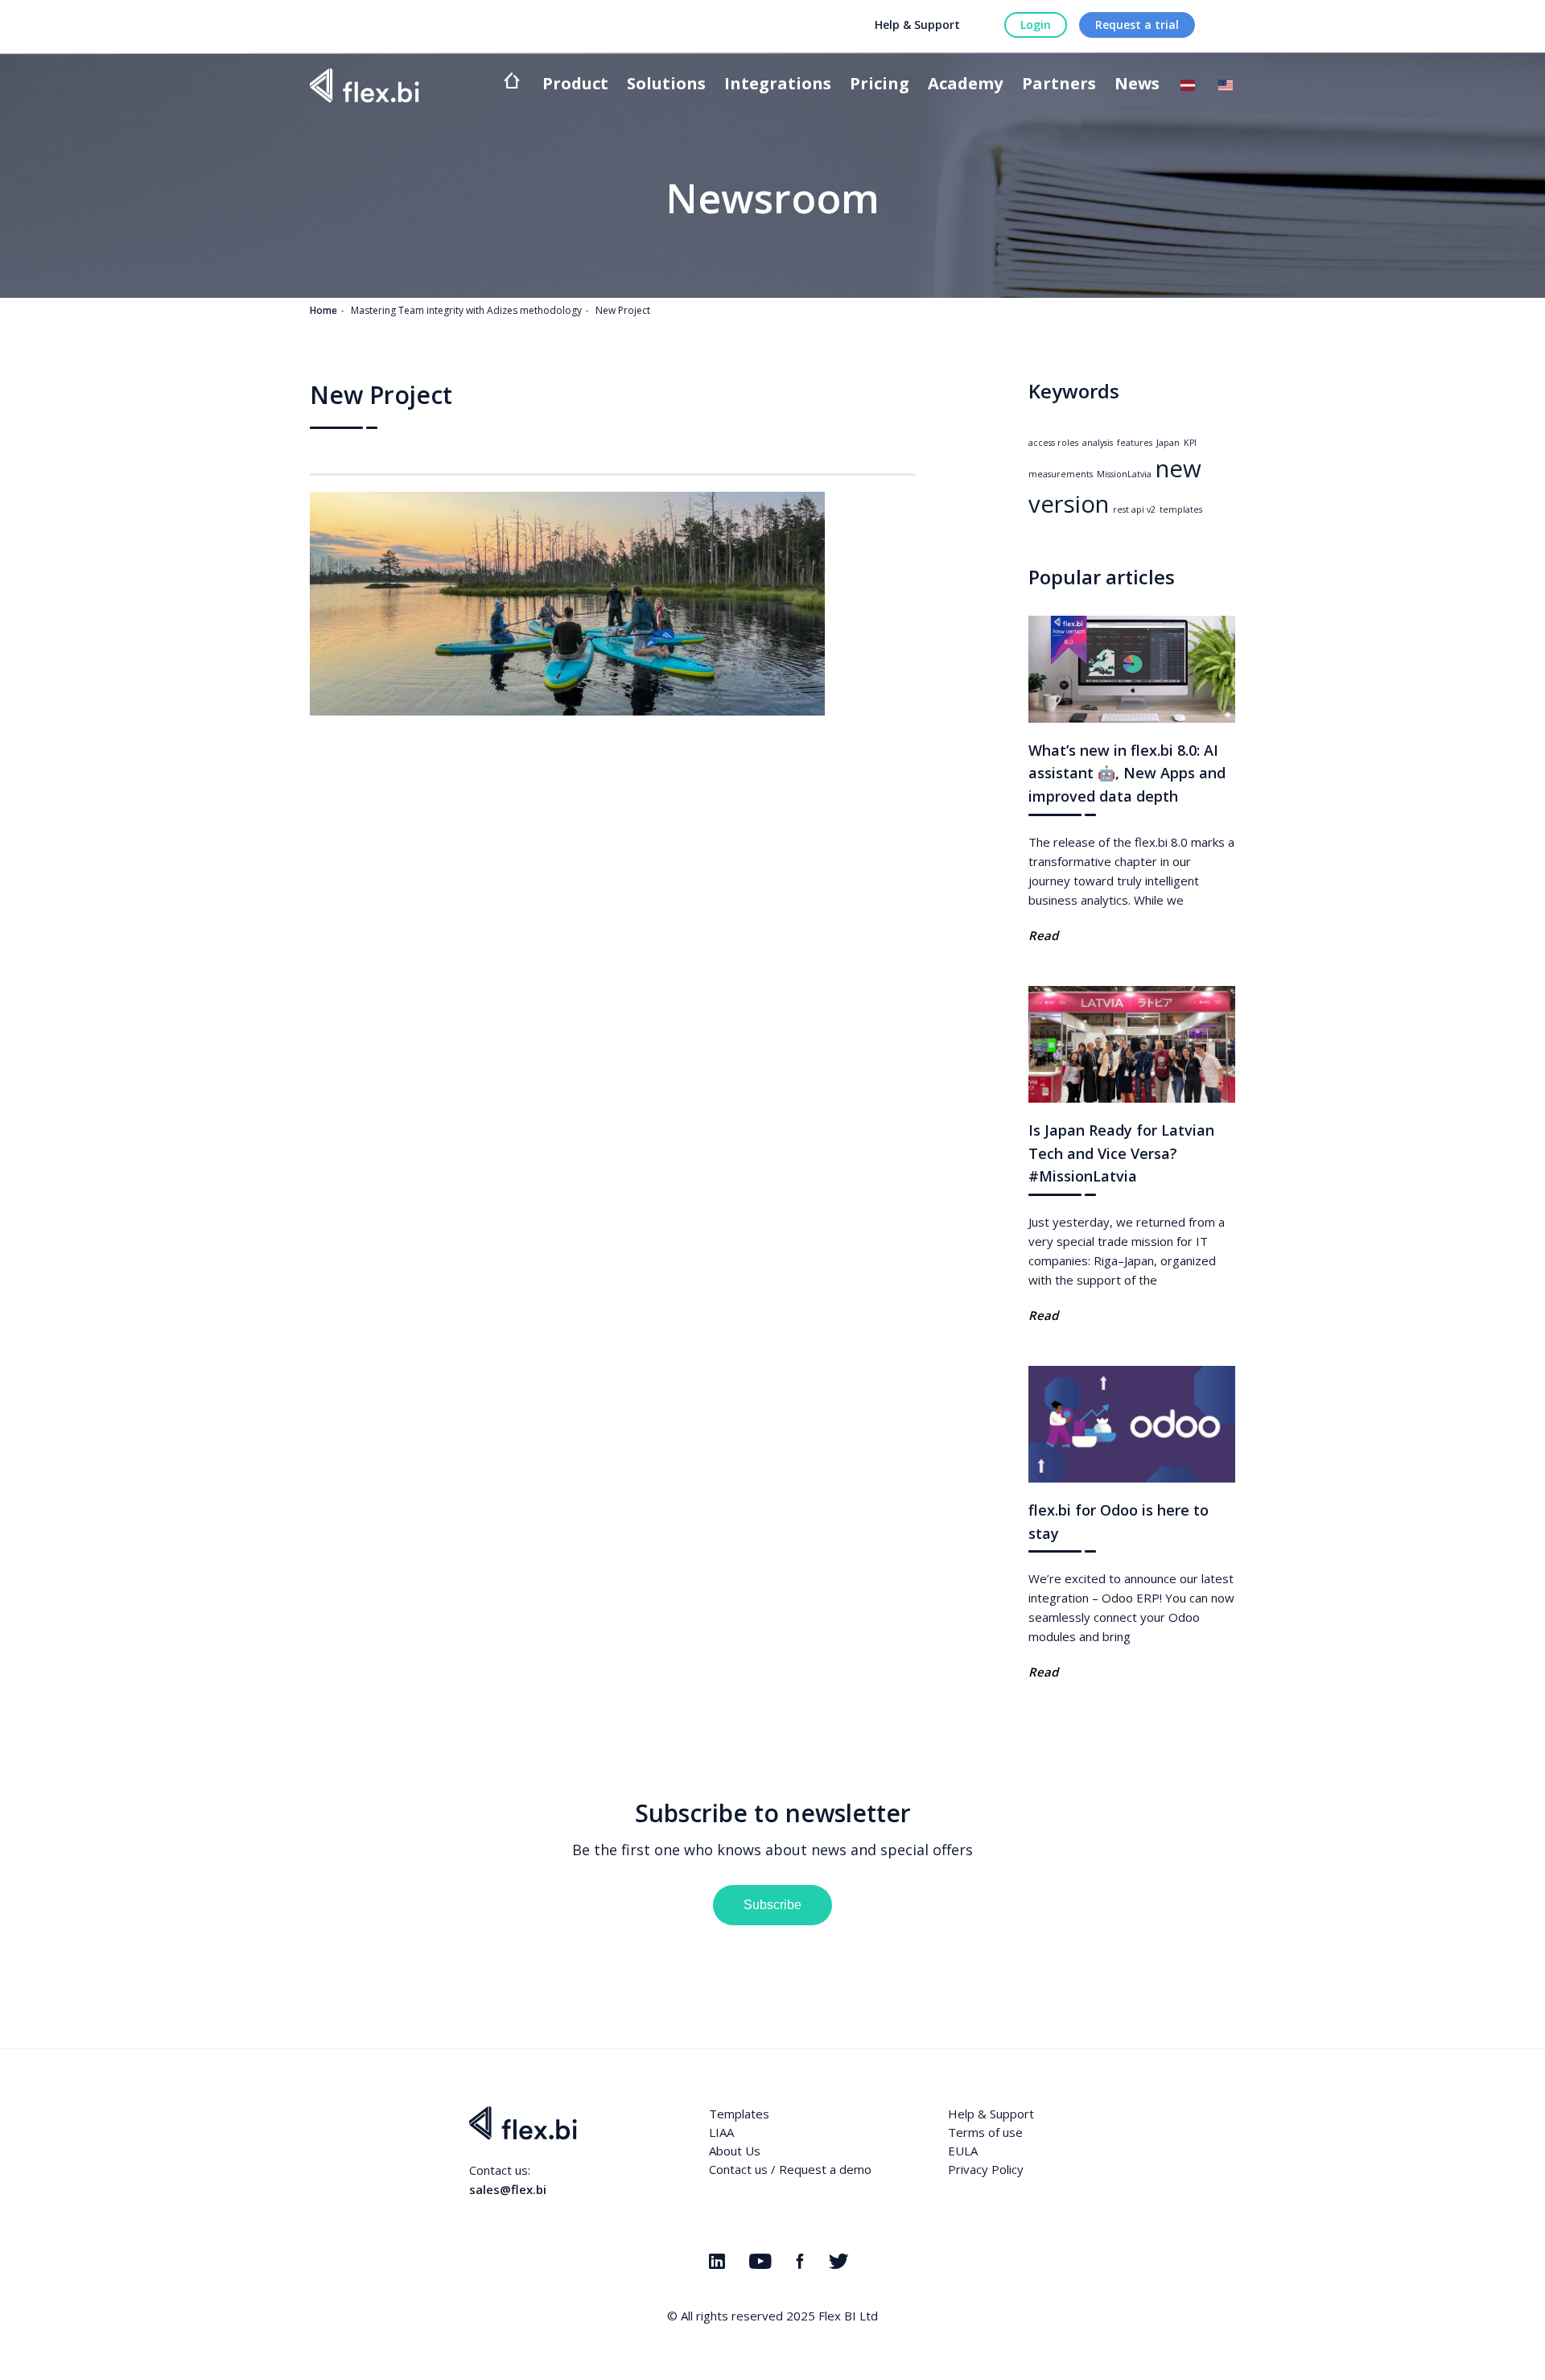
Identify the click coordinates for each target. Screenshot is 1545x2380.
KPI (1190, 443)
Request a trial (1137, 25)
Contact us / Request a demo (790, 2169)
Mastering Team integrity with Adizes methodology (466, 310)
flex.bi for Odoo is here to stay (1119, 1522)
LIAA (721, 2132)
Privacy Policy (986, 2169)
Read (1043, 935)
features (1135, 443)
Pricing (880, 85)
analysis (1098, 443)
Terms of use (985, 2132)
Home (323, 310)
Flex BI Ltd (848, 2316)
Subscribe (772, 1905)
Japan (1168, 443)
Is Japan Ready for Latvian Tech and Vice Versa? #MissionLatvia (1121, 1153)
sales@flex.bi (508, 2189)
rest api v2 (1134, 509)
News (1137, 85)
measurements (1061, 474)
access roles (1053, 443)
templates (1181, 509)
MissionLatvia (1124, 474)
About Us (735, 2151)
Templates (739, 2114)
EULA (963, 2151)
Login (1036, 25)
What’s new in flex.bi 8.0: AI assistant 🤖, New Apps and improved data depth (1127, 773)
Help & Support (917, 25)
